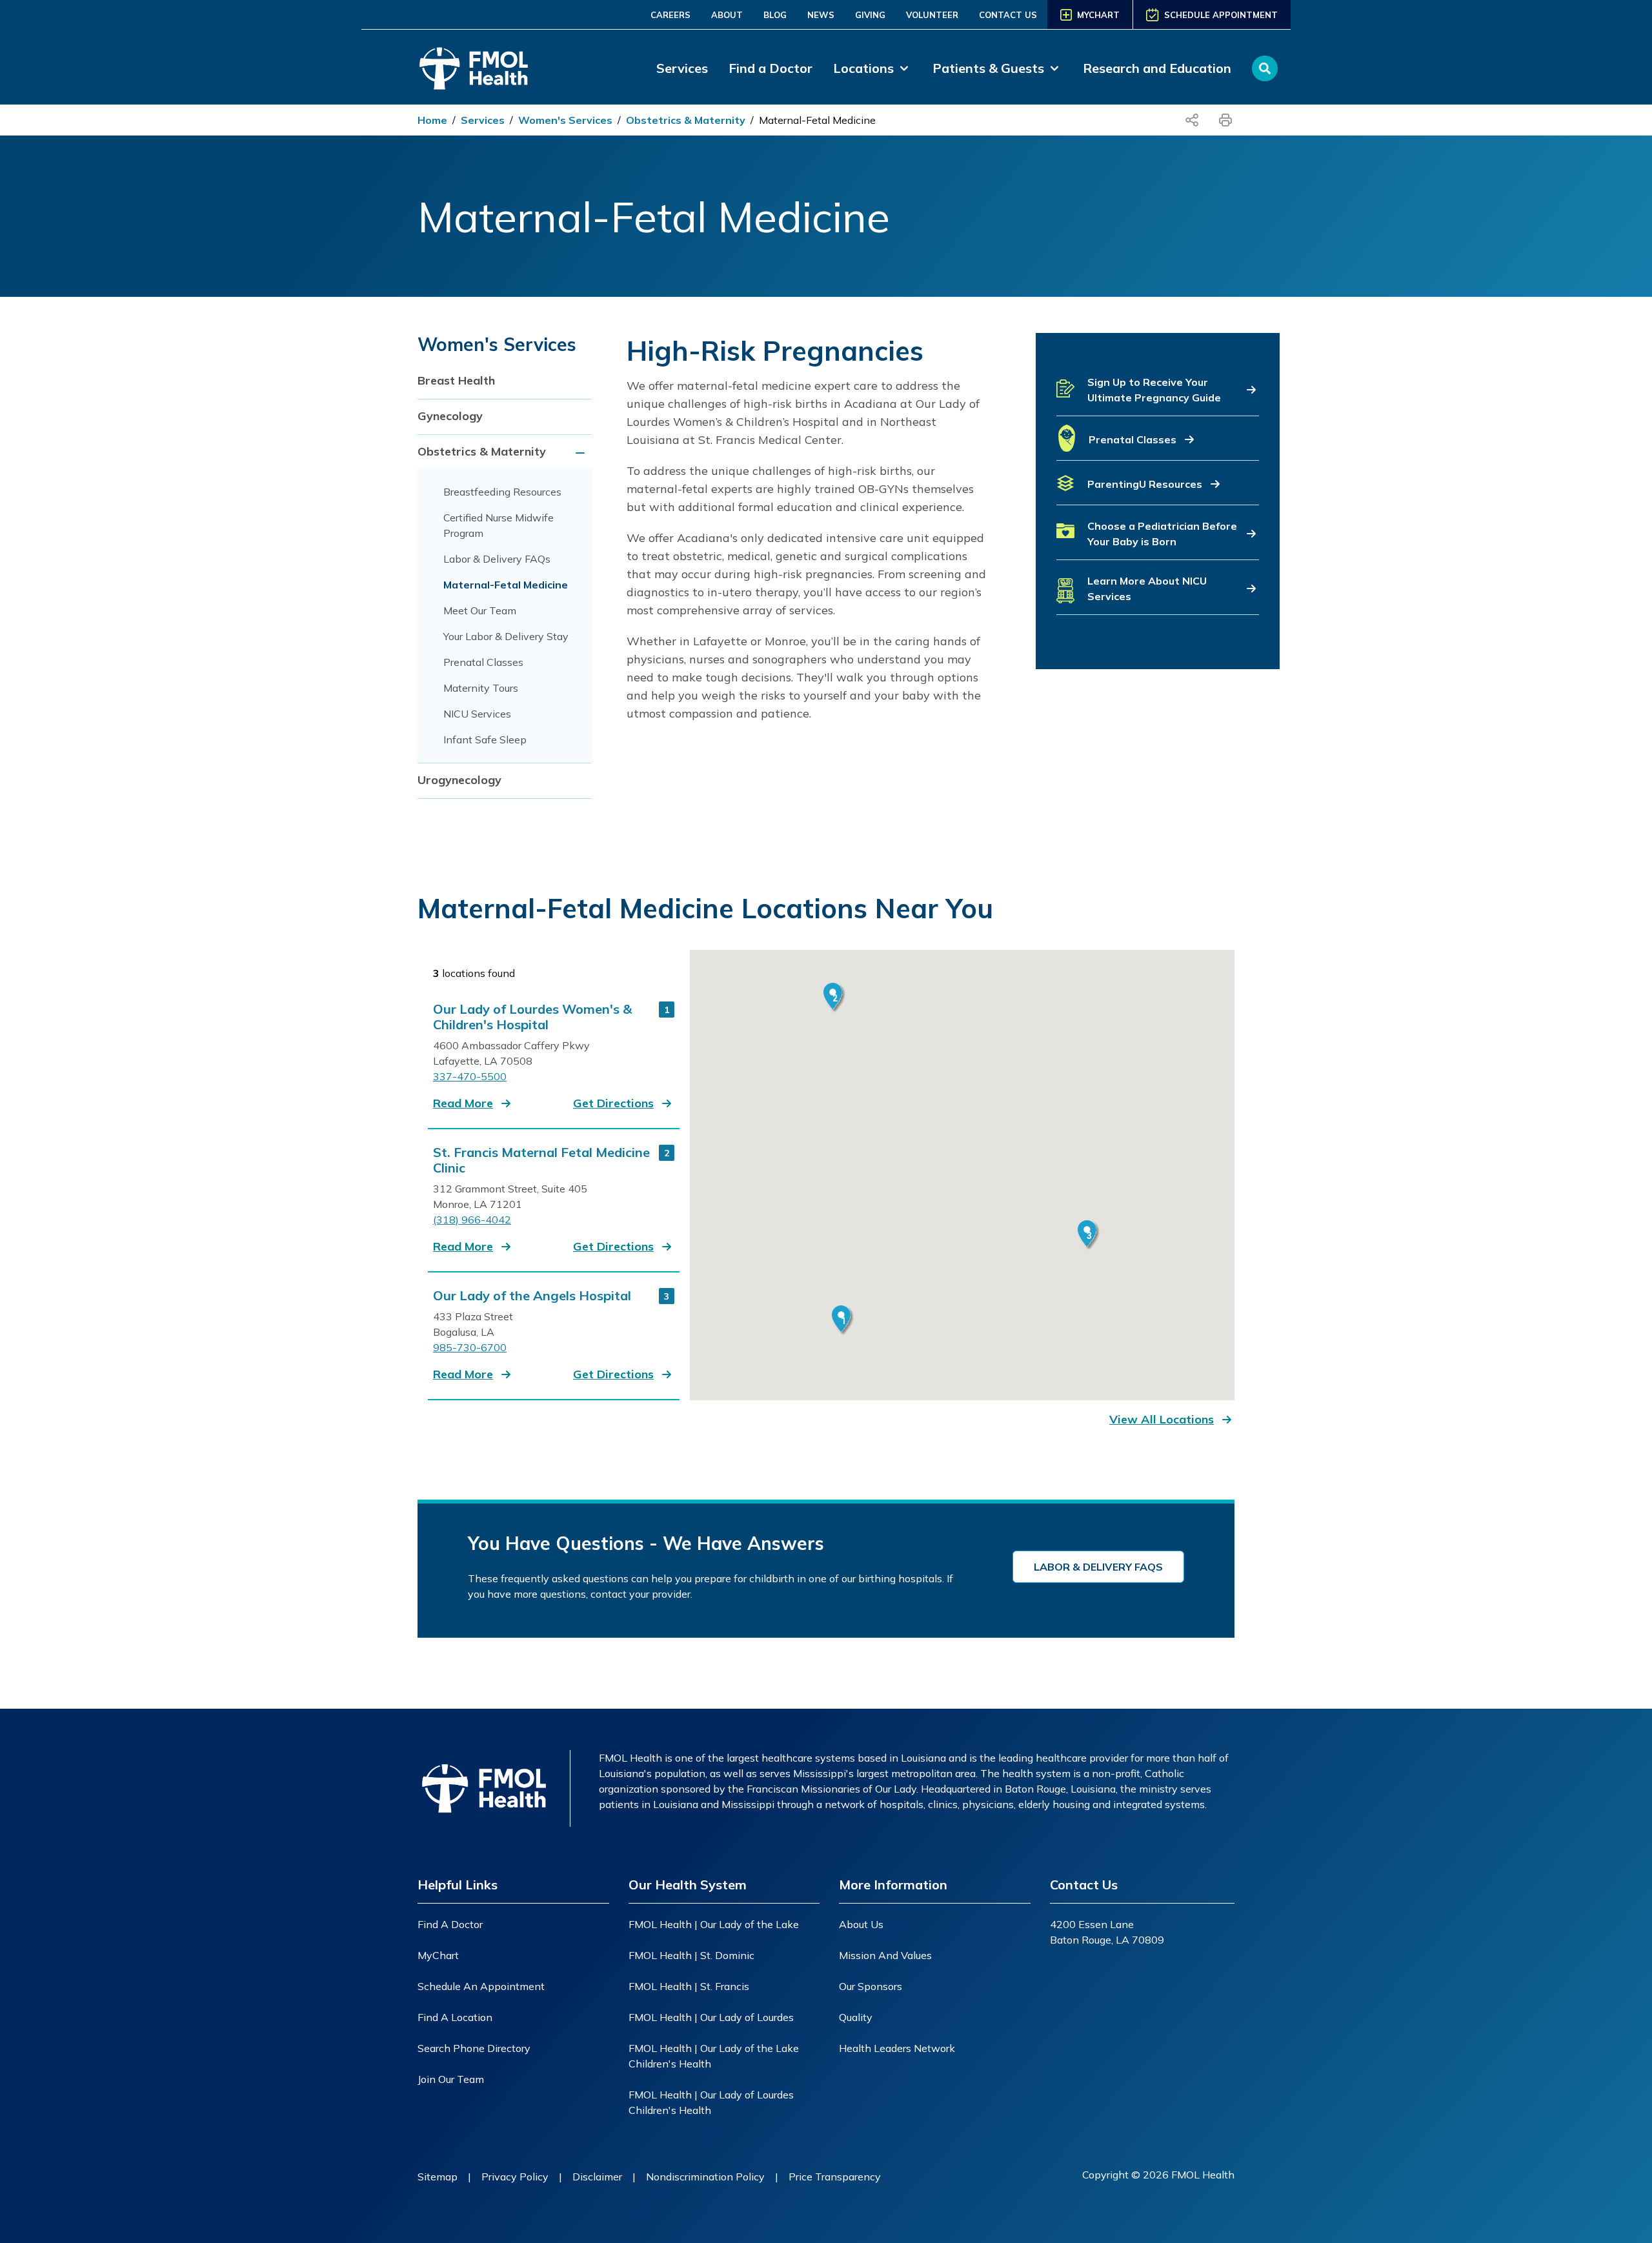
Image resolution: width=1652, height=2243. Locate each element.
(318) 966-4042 (472, 1220)
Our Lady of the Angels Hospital (532, 1296)
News (821, 15)
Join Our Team (451, 2079)
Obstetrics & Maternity (686, 120)
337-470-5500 (470, 1076)
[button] (1158, 395)
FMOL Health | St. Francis (689, 1986)
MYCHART (1098, 15)
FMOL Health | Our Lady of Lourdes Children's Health (711, 2102)
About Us (861, 1924)
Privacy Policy (515, 2177)
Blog (775, 15)
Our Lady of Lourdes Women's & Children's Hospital (532, 1017)
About (727, 15)
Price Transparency (835, 2177)
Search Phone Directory (474, 2048)
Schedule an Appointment (481, 1986)
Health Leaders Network (897, 2048)
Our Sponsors (871, 1986)
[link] (872, 68)
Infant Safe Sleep (485, 739)
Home (432, 120)
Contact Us (1008, 15)
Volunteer (932, 15)
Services (682, 68)
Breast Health (456, 380)
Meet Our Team (480, 610)
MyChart (438, 1955)
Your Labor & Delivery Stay (506, 636)
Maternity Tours (481, 688)
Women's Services (565, 120)
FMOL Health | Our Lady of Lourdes (711, 2017)
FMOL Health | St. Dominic (691, 1955)
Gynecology (450, 416)
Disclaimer (597, 2177)
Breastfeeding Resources (502, 492)
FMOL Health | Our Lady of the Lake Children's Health (714, 2056)
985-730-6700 (470, 1347)
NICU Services (477, 714)
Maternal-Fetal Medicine (817, 120)
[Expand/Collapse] (582, 453)
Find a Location (455, 2017)
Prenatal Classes (483, 662)
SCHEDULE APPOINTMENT (1221, 15)
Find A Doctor (450, 1924)
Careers (670, 15)
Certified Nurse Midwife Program (499, 525)
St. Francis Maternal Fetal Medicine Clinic (541, 1160)
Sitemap (438, 2177)
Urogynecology (459, 780)
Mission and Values (885, 1955)
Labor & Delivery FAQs (497, 559)
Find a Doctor (771, 68)
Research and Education (1157, 68)
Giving (870, 15)
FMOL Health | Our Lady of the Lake (714, 1924)
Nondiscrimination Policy (705, 2177)
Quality (856, 2017)
